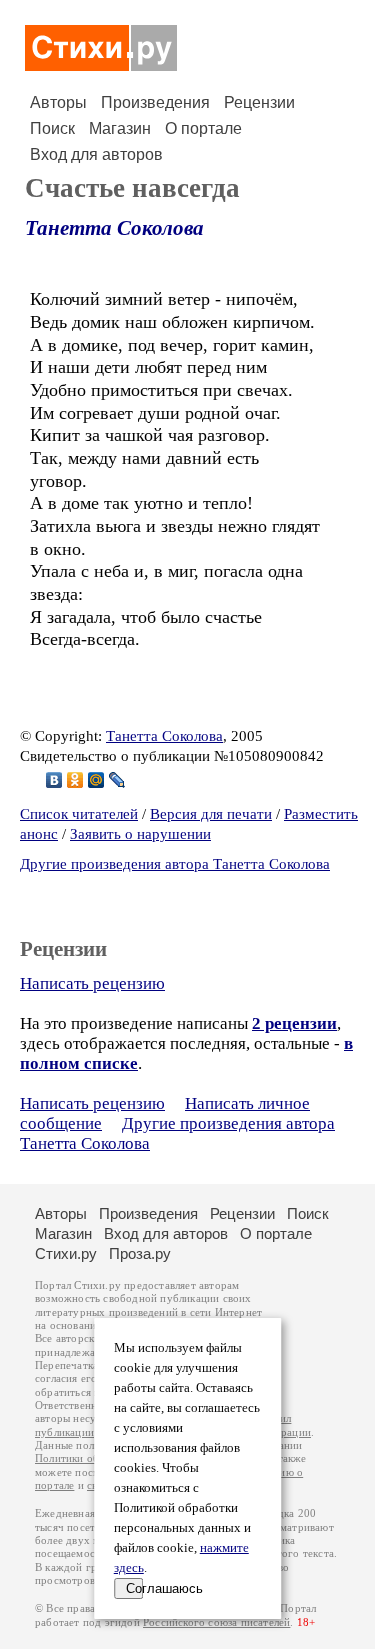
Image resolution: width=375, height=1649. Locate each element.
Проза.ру (140, 1253)
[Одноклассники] (75, 780)
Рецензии (259, 102)
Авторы (58, 102)
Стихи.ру (66, 1253)
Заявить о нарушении (140, 834)
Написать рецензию (92, 983)
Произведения (155, 102)
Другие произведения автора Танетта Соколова (175, 864)
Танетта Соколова (114, 228)
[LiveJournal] (117, 780)
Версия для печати (211, 814)
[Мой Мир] (96, 780)
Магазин (120, 128)
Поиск (52, 128)
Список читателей (79, 814)
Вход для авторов (96, 154)
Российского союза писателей (216, 1622)
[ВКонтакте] (54, 780)
